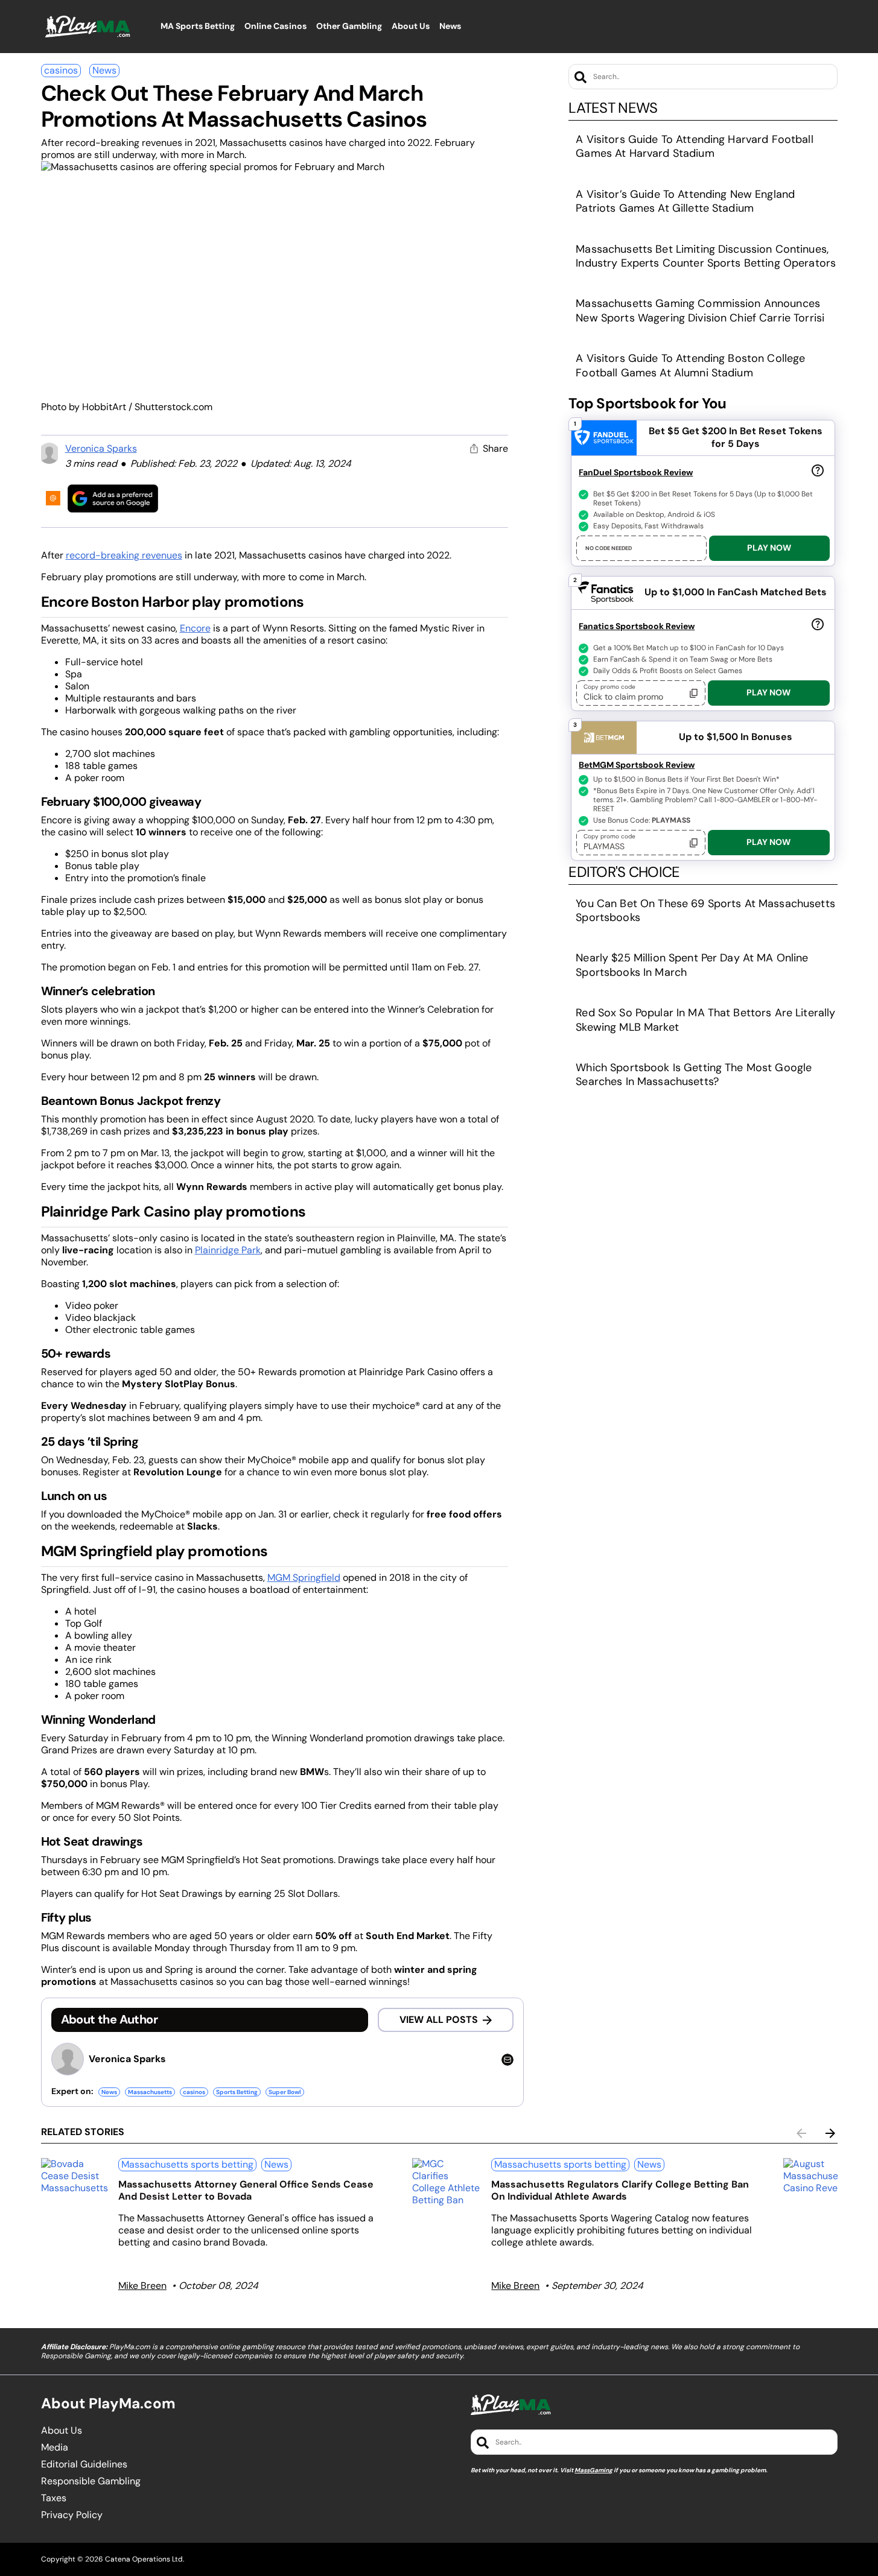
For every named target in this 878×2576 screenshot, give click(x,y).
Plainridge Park (228, 1250)
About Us (62, 2431)
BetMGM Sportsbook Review (637, 765)
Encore (195, 628)
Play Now (769, 548)
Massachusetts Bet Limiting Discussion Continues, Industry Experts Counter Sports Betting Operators (706, 256)
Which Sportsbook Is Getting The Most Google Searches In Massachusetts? (694, 1074)
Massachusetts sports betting (187, 2164)
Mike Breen (142, 2286)
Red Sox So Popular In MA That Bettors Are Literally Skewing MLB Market (705, 1020)
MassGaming (593, 2470)
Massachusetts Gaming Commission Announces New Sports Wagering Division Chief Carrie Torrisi (700, 310)
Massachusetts (150, 2092)
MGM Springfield (304, 1578)
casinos (61, 70)
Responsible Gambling (91, 2481)
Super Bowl (285, 2092)
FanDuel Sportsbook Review (636, 472)
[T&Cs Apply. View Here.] (818, 470)
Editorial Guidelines (84, 2464)
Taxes (54, 2498)
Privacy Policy (72, 2515)
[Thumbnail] (75, 2176)
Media (55, 2448)
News (104, 70)
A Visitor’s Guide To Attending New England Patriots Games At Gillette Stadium (685, 201)
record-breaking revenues (124, 555)
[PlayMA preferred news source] (113, 498)
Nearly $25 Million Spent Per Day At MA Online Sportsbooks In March (692, 965)
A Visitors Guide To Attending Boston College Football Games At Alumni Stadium (690, 365)
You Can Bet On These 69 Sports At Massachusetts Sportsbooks (705, 910)
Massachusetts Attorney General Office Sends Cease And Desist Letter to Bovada (246, 2190)
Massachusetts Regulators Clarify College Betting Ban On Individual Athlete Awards (620, 2190)
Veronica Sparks (101, 448)
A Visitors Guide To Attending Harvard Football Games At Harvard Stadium (694, 146)
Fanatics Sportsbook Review (637, 626)
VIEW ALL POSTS (439, 2020)
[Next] (830, 2133)
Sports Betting (237, 2092)
